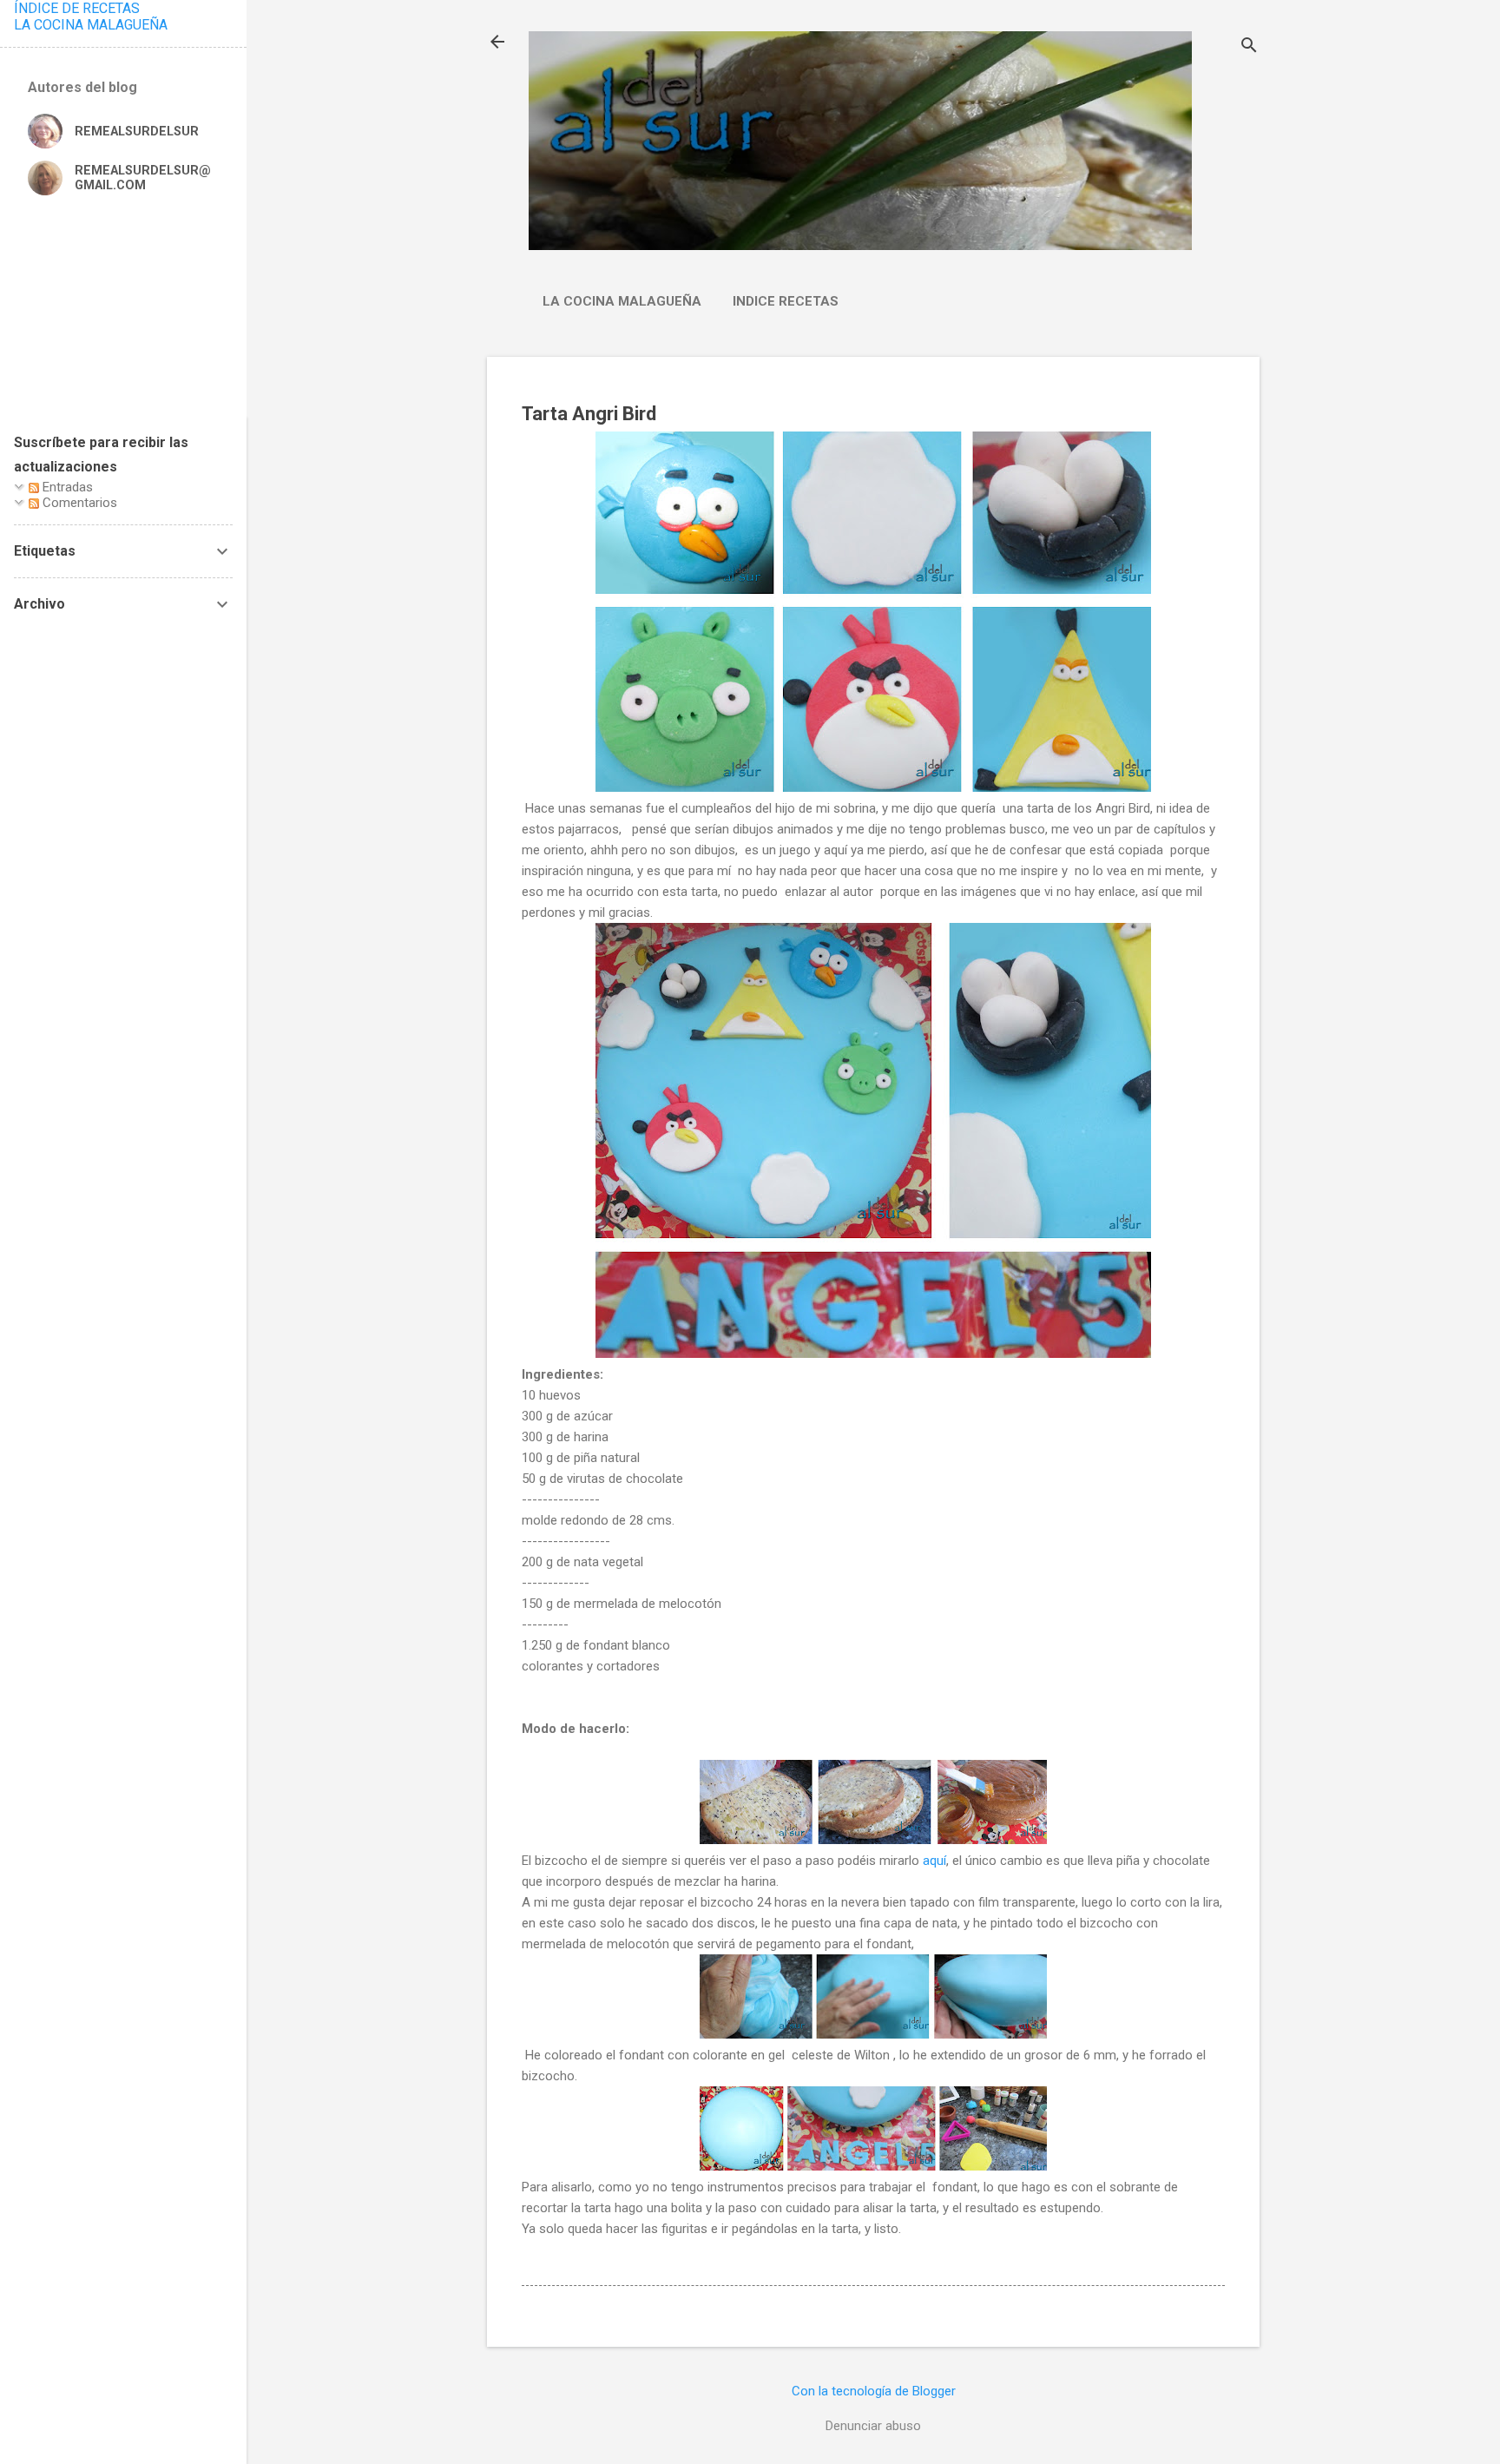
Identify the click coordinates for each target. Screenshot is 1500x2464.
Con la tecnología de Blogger (874, 2391)
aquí (934, 1861)
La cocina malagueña (622, 301)
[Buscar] (1249, 47)
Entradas (66, 487)
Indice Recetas (786, 301)
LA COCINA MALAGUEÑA (91, 25)
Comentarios (78, 503)
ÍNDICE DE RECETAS (77, 8)
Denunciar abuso (873, 2426)
